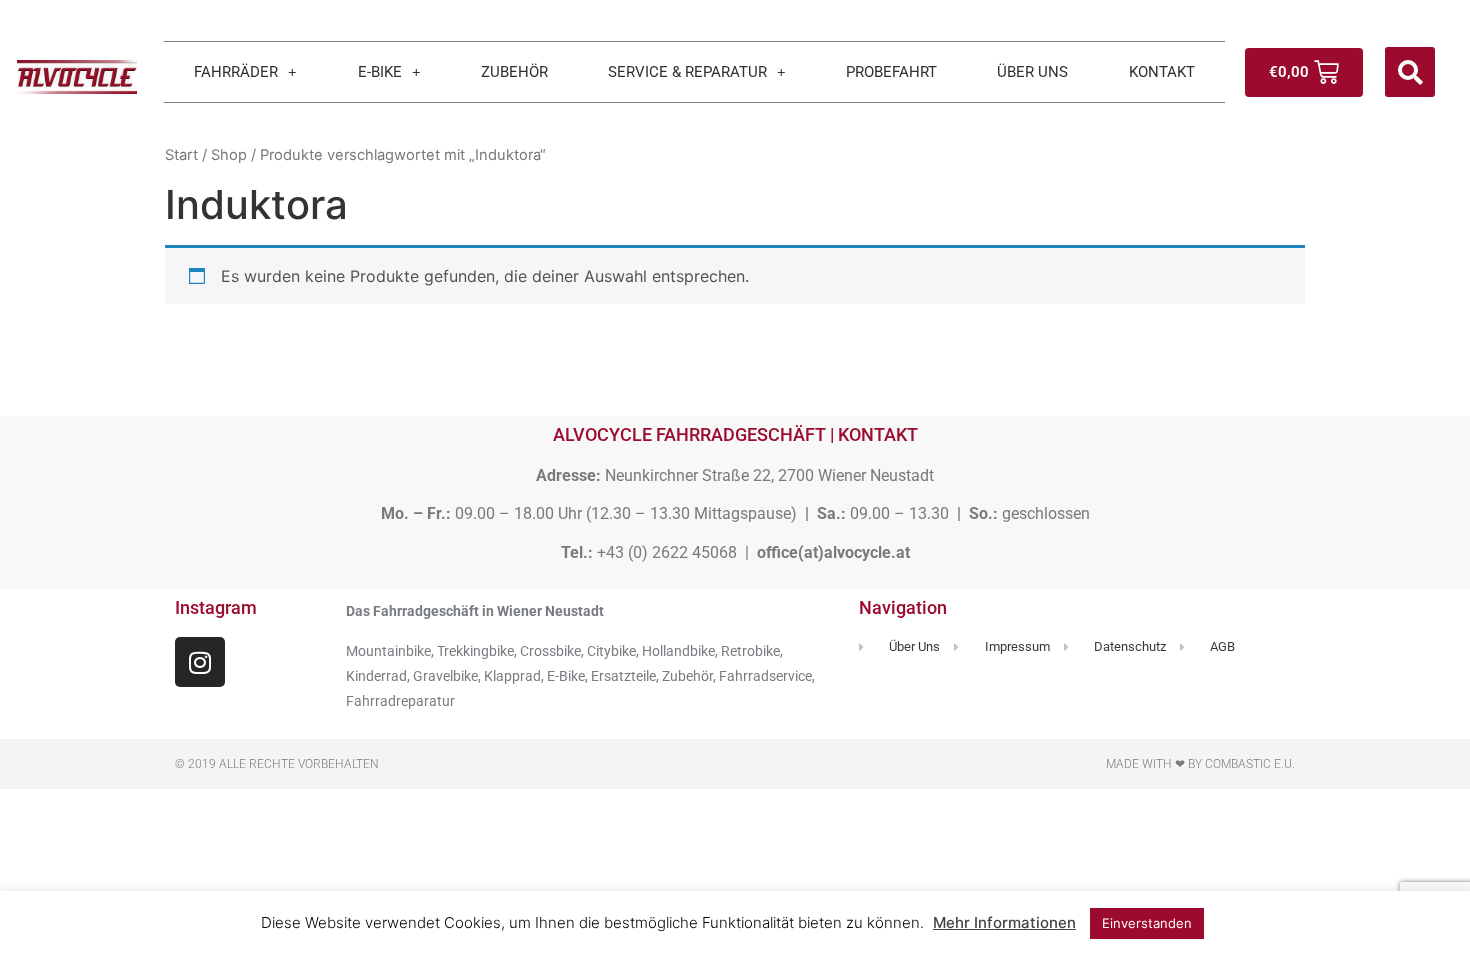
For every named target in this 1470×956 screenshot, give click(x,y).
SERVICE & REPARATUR (687, 72)
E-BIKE (380, 72)
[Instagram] (200, 662)
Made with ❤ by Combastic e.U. (1200, 764)
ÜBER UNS (1032, 72)
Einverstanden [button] (1147, 923)
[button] (1410, 72)
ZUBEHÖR (514, 72)
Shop (229, 155)
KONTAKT (1162, 72)
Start (181, 155)
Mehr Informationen (1004, 922)
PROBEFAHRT (891, 72)
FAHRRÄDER (236, 72)
